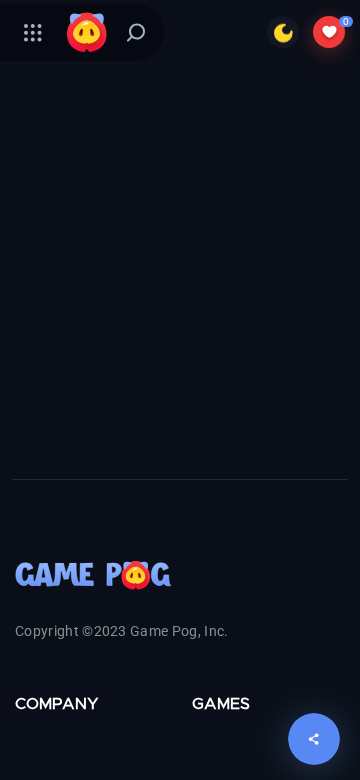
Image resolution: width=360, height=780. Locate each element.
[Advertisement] (180, 294)
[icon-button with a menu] (33, 32)
